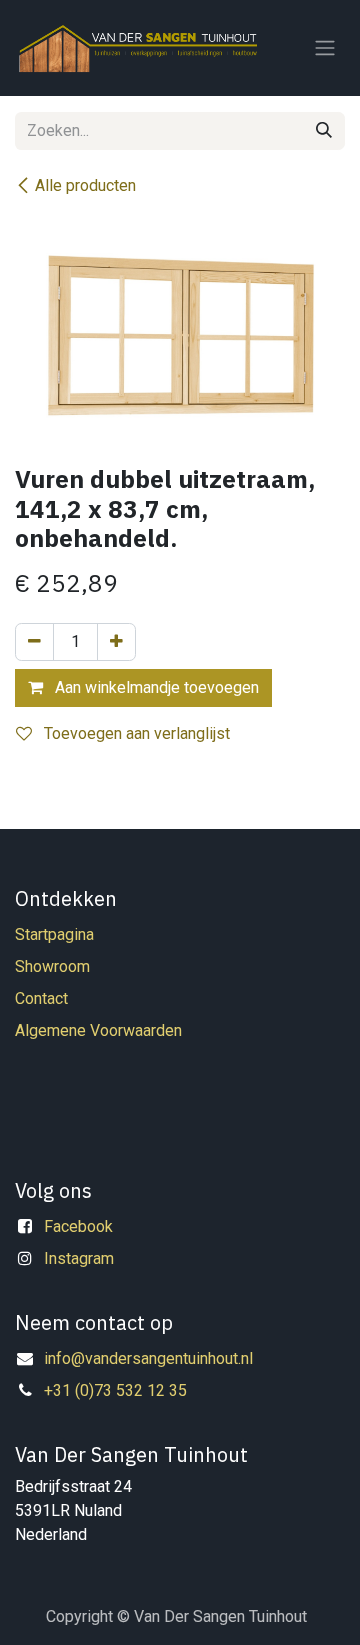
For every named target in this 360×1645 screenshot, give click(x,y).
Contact (41, 998)
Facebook (78, 1226)
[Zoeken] (324, 131)
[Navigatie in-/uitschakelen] (325, 48)
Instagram (79, 1258)
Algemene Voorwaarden (98, 1030)
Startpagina (54, 934)
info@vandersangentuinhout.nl (148, 1358)
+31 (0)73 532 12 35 (115, 1390)
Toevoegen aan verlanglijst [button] (135, 733)
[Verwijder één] (34, 642)
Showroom (52, 966)
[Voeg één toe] (116, 642)
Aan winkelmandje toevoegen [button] (155, 687)
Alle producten (85, 185)
